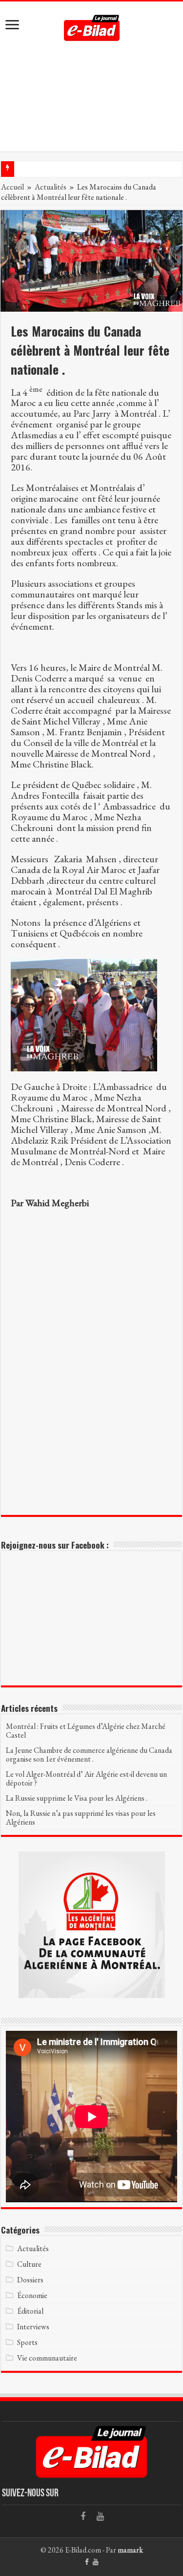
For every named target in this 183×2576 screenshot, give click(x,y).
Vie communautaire (47, 2358)
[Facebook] (83, 2516)
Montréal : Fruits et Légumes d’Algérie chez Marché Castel (86, 1731)
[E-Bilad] (92, 25)
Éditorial (30, 2311)
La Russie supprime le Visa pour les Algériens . (77, 1798)
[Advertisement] (91, 104)
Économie (32, 2295)
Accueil (12, 187)
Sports (27, 2342)
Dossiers (30, 2280)
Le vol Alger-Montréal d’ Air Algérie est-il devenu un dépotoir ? (86, 1778)
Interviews (33, 2327)
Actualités (51, 187)
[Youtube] (101, 2516)
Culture (29, 2264)
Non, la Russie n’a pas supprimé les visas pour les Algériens (81, 1818)
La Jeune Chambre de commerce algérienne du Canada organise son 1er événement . (89, 1755)
